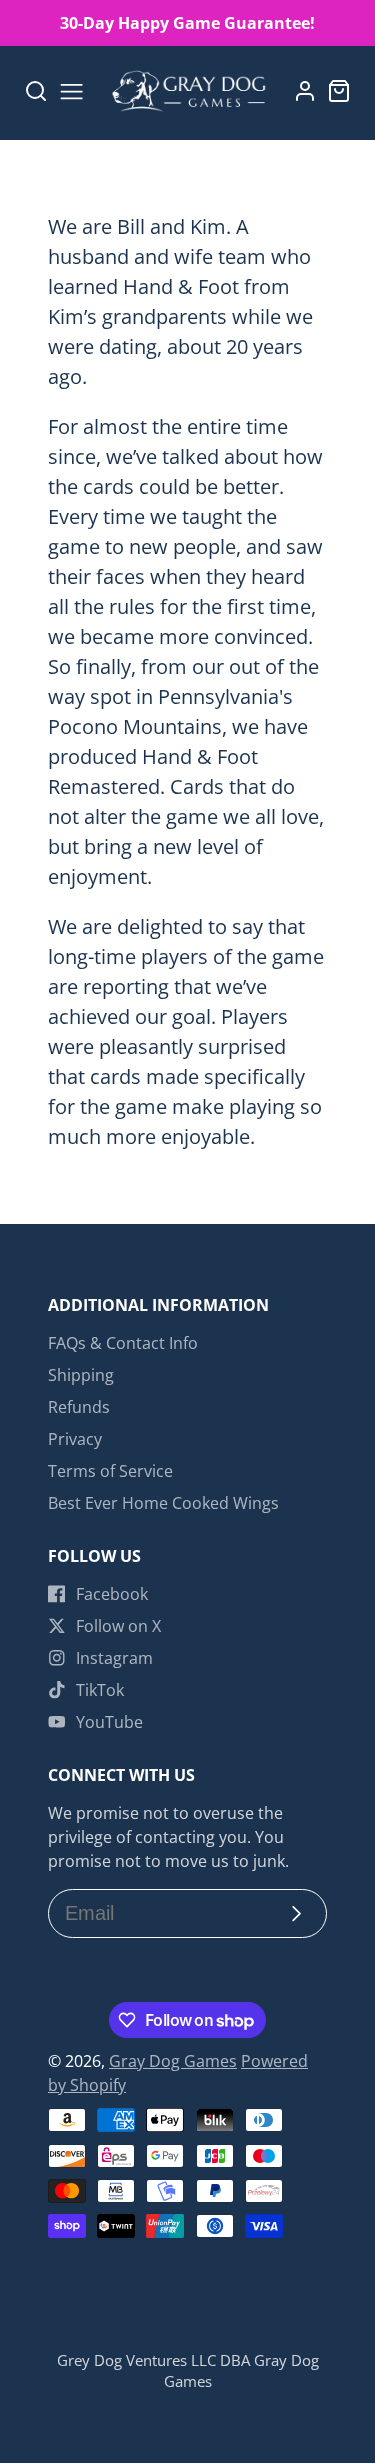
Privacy (75, 1439)
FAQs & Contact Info (123, 1343)
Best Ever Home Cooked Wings (163, 1503)
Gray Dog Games (173, 2061)
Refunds (79, 1407)
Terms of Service (110, 1471)
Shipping (81, 1375)
